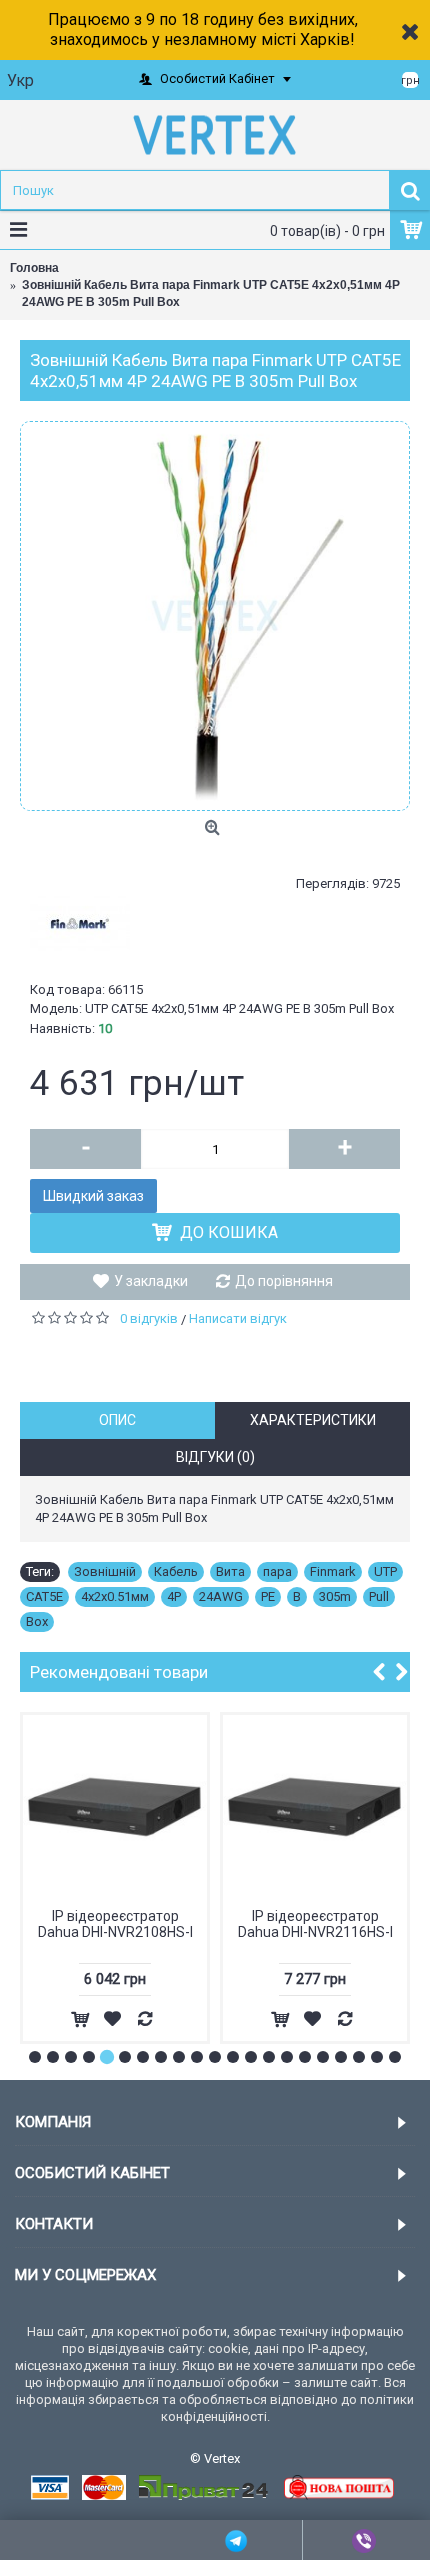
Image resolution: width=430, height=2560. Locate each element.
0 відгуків (149, 1318)
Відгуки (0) (215, 1457)
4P (174, 1596)
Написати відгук (238, 1318)
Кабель (176, 1571)
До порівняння (284, 1281)
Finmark (333, 1571)
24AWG (221, 1596)
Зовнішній (105, 1571)
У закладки (151, 1281)
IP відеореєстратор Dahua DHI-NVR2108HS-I (115, 1923)
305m (335, 1596)
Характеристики (313, 1420)
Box (37, 1621)
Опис (117, 1420)
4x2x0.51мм (115, 1596)
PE (268, 1596)
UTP (385, 1571)
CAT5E (44, 1596)
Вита (230, 1571)
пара (277, 1571)
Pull (379, 1596)
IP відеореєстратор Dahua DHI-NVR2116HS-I (315, 1923)
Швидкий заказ (93, 1196)
